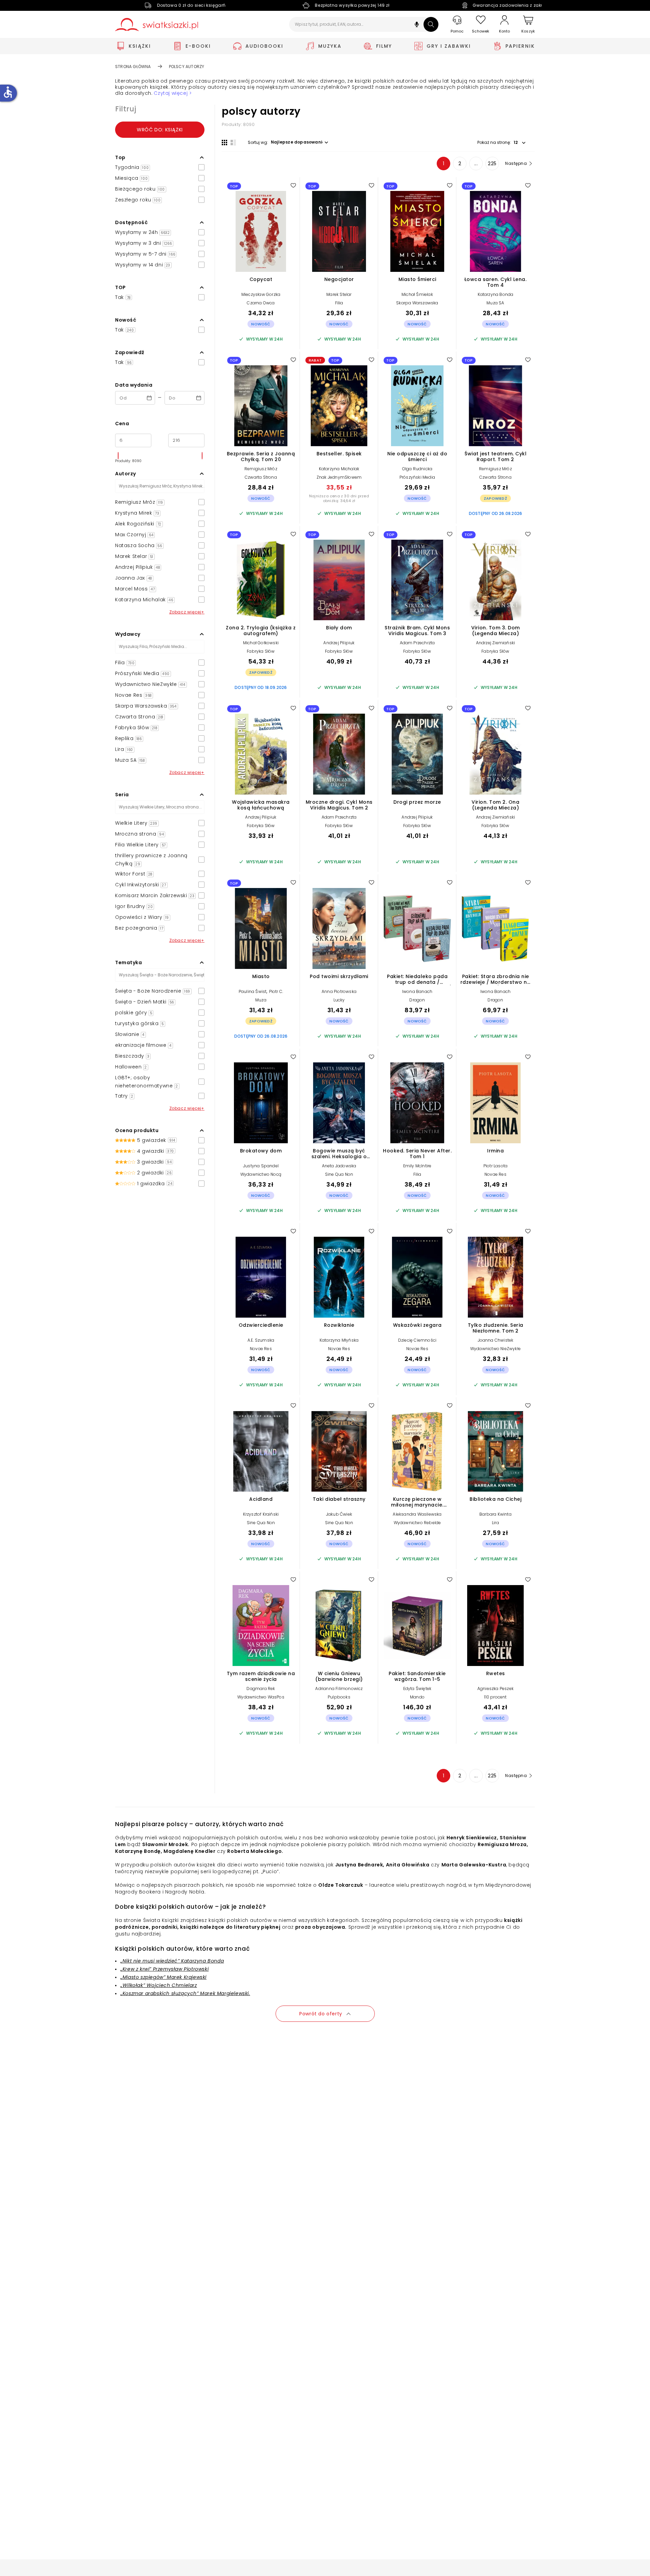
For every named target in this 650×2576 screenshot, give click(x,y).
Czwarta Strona (261, 477)
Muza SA (495, 303)
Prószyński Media (417, 477)
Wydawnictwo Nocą (261, 1174)
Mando (417, 1697)
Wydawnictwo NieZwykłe (495, 1349)
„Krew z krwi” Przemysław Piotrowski (165, 1969)
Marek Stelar (339, 294)
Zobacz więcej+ (187, 612)
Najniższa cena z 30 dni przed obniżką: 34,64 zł (339, 498)
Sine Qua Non (339, 1174)
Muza (261, 1000)
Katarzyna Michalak (339, 469)
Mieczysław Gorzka (261, 294)
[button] (417, 25)
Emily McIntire (417, 1166)
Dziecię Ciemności (417, 1340)
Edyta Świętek (417, 1689)
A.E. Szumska (261, 1340)
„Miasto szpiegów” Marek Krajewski (164, 1977)
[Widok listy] (233, 143)
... (476, 164)
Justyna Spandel (261, 1166)
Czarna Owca (261, 303)
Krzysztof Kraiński (261, 1514)
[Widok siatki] (224, 143)
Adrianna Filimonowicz (339, 1689)
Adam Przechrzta (417, 643)
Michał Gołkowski (261, 643)
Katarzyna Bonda (496, 294)
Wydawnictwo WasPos (261, 1697)
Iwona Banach (417, 991)
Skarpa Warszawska (417, 303)
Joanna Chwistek (496, 1340)
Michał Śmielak (417, 294)
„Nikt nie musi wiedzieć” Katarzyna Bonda (172, 1961)
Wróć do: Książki (160, 130)
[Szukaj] (431, 24)
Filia (339, 303)
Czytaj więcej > (173, 93)
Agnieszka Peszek (495, 1689)
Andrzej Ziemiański (496, 643)
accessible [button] (8, 92)
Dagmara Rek (261, 1689)
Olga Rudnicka (417, 469)
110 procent (495, 1697)
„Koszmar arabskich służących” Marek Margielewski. (185, 1993)
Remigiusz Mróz (261, 469)
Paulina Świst (253, 991)
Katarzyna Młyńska (339, 1340)
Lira (495, 1523)
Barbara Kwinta (495, 1514)
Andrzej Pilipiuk (339, 643)
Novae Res (495, 1174)
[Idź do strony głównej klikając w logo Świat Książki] (157, 25)
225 (492, 164)
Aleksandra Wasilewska (417, 1514)
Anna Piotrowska (339, 991)
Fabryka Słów (261, 651)
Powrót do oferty (321, 2014)
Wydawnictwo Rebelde (417, 1523)
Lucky (339, 1000)
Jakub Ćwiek (339, 1514)
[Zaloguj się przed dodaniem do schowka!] (293, 185)
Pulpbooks (339, 1697)
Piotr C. (276, 991)
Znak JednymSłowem (339, 477)
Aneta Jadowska (339, 1166)
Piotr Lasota (495, 1166)
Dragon (417, 1000)
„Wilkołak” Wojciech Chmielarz (159, 1985)
